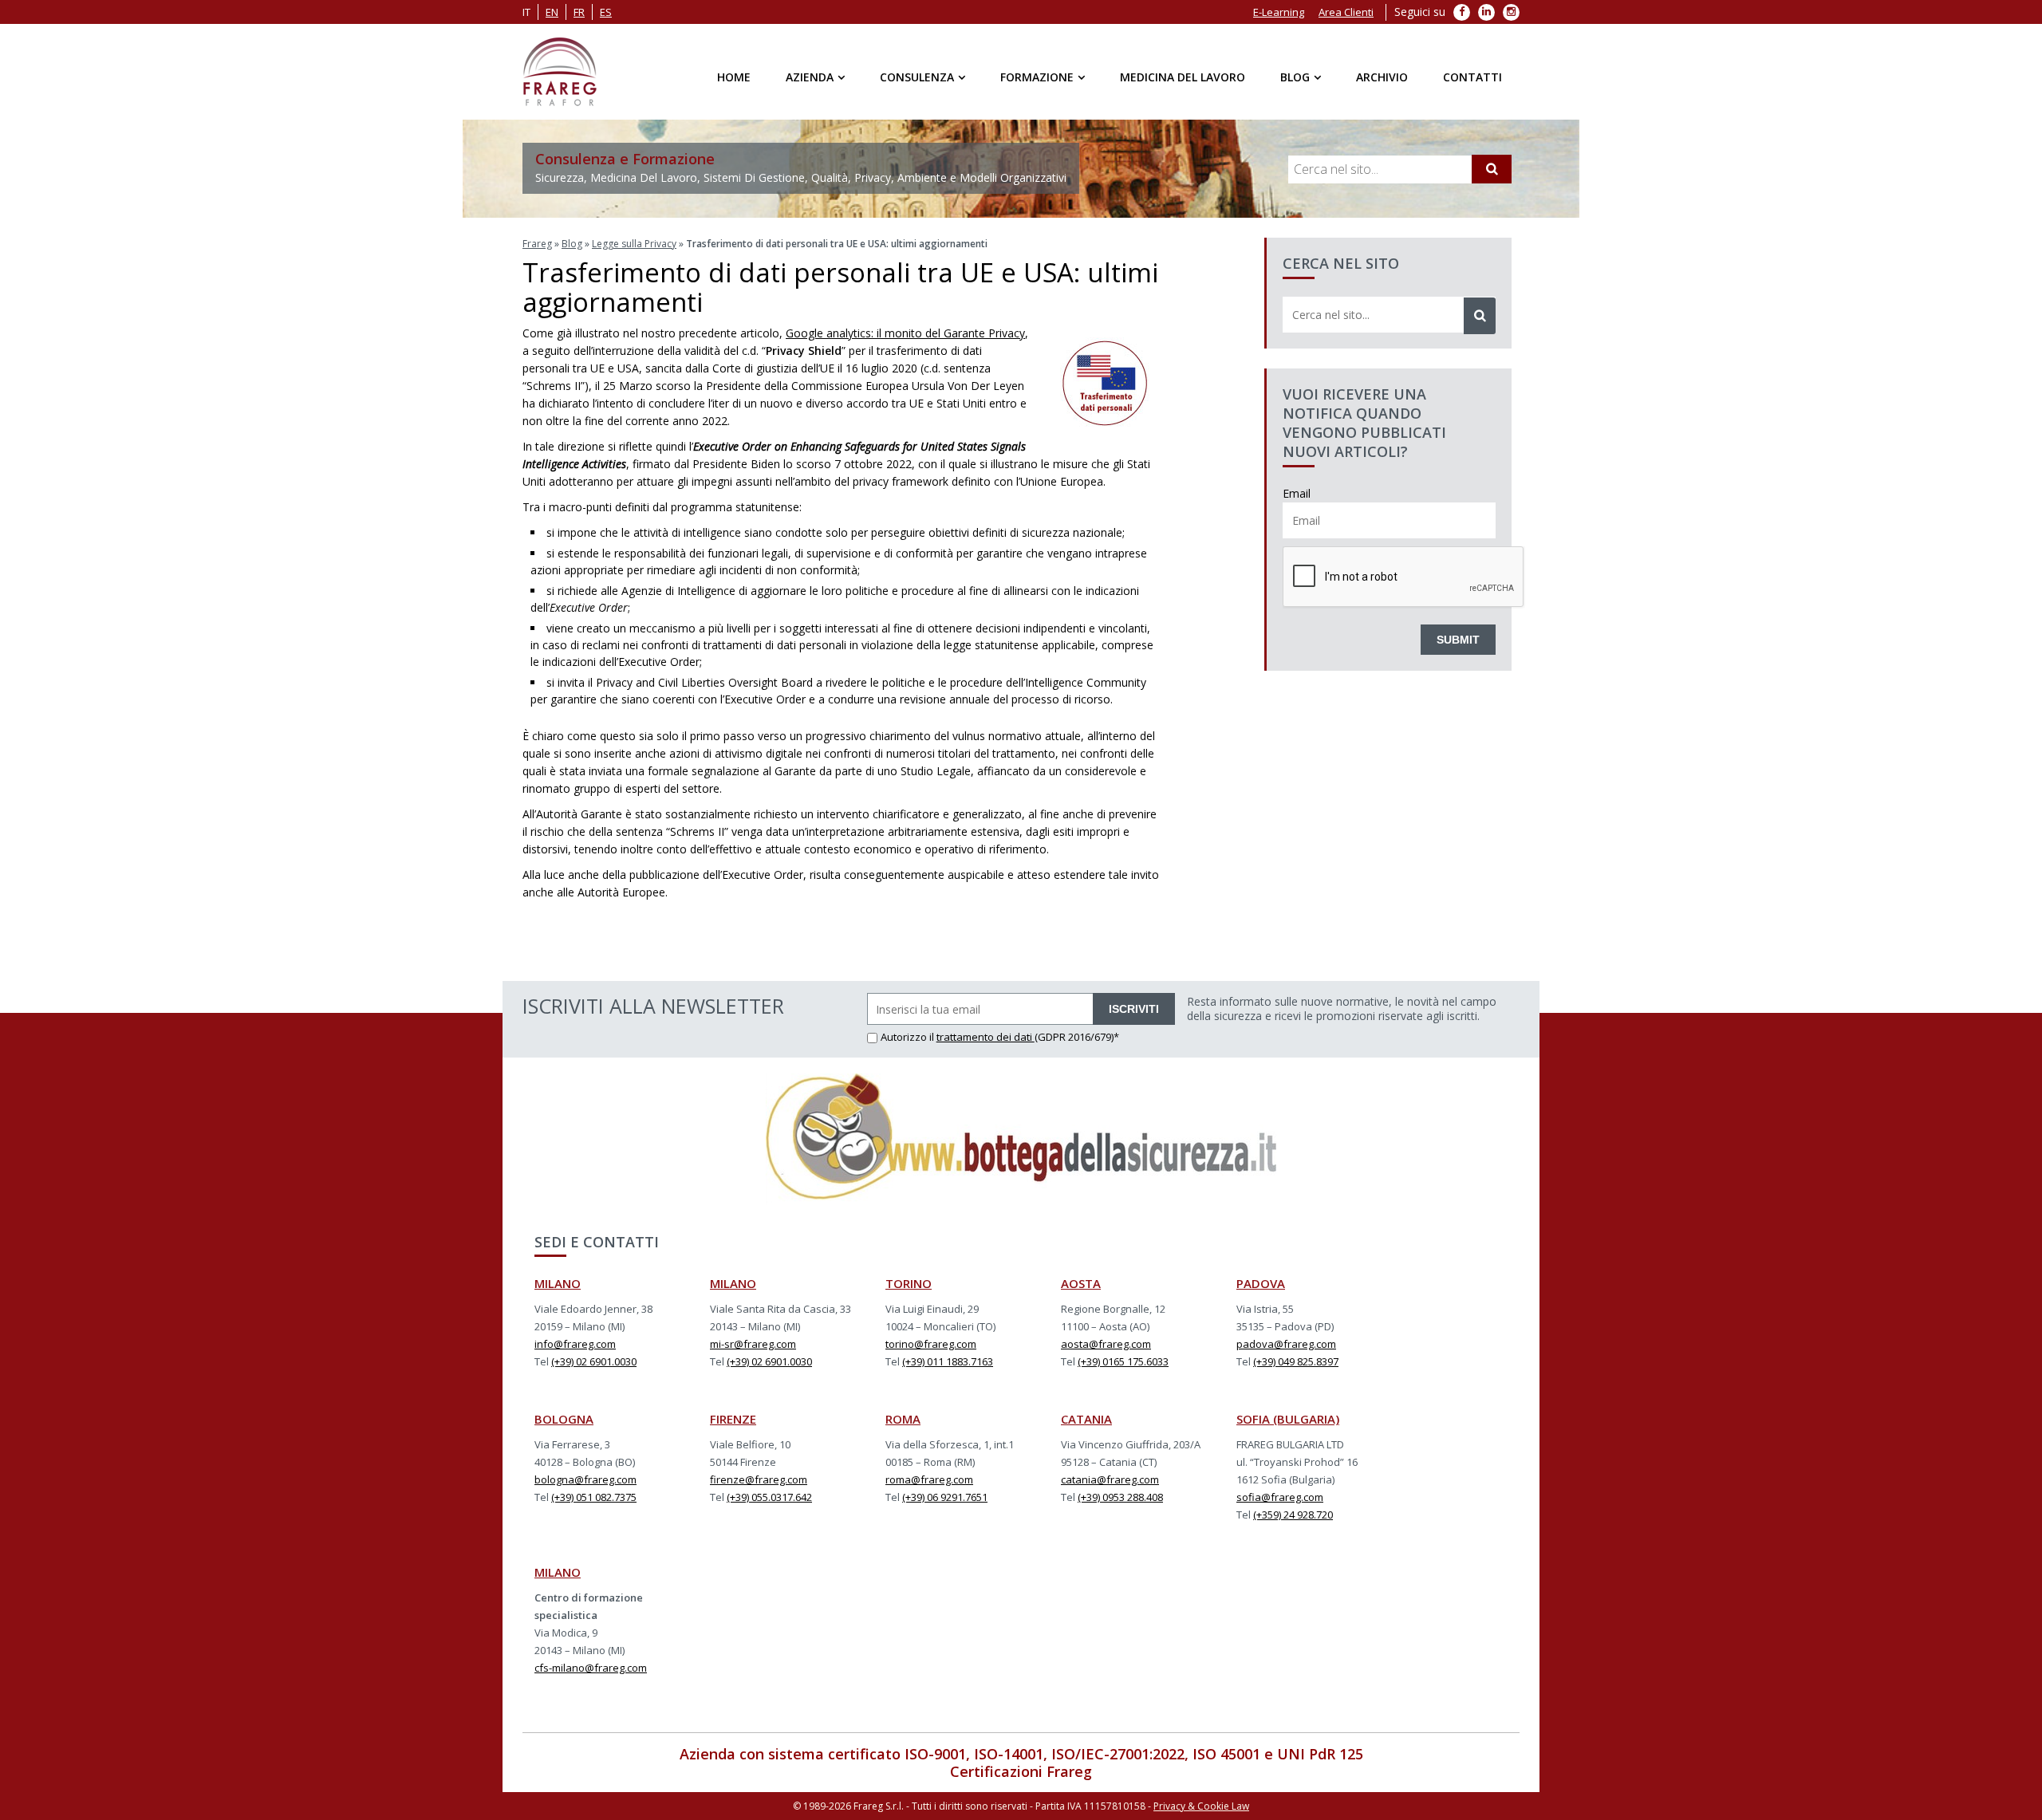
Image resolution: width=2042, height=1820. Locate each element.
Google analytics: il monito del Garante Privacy (905, 333)
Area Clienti (1346, 12)
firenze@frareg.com (759, 1479)
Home (734, 77)
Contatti (1472, 77)
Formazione (1037, 77)
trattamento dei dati (986, 1037)
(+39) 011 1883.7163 (948, 1361)
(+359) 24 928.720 (1293, 1515)
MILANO (558, 1283)
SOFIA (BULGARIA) (1288, 1419)
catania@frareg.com (1110, 1479)
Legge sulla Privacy (634, 244)
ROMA (903, 1419)
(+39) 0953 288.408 (1120, 1497)
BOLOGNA (564, 1419)
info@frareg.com (575, 1344)
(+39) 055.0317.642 (769, 1497)
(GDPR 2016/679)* (1077, 1037)
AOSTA (1081, 1283)
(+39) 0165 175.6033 (1123, 1361)
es (606, 12)
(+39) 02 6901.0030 (594, 1361)
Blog (1295, 77)
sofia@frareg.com (1280, 1497)
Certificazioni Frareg (1021, 1771)
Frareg (537, 244)
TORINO (909, 1283)
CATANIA (1086, 1419)
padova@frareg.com (1286, 1344)
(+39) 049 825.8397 (1296, 1361)
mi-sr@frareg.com (753, 1344)
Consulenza (917, 77)
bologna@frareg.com (585, 1479)
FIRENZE (733, 1419)
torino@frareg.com (931, 1344)
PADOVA (1261, 1283)
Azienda (810, 77)
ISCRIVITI (1134, 1009)
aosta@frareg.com (1106, 1344)
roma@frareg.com (929, 1479)
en (552, 12)
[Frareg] (560, 72)
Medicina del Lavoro (1183, 77)
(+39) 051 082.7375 (594, 1497)
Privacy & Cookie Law (1201, 1806)
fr (579, 12)
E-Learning (1279, 12)
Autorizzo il (909, 1037)
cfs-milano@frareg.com (591, 1668)
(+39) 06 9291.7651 (945, 1497)
